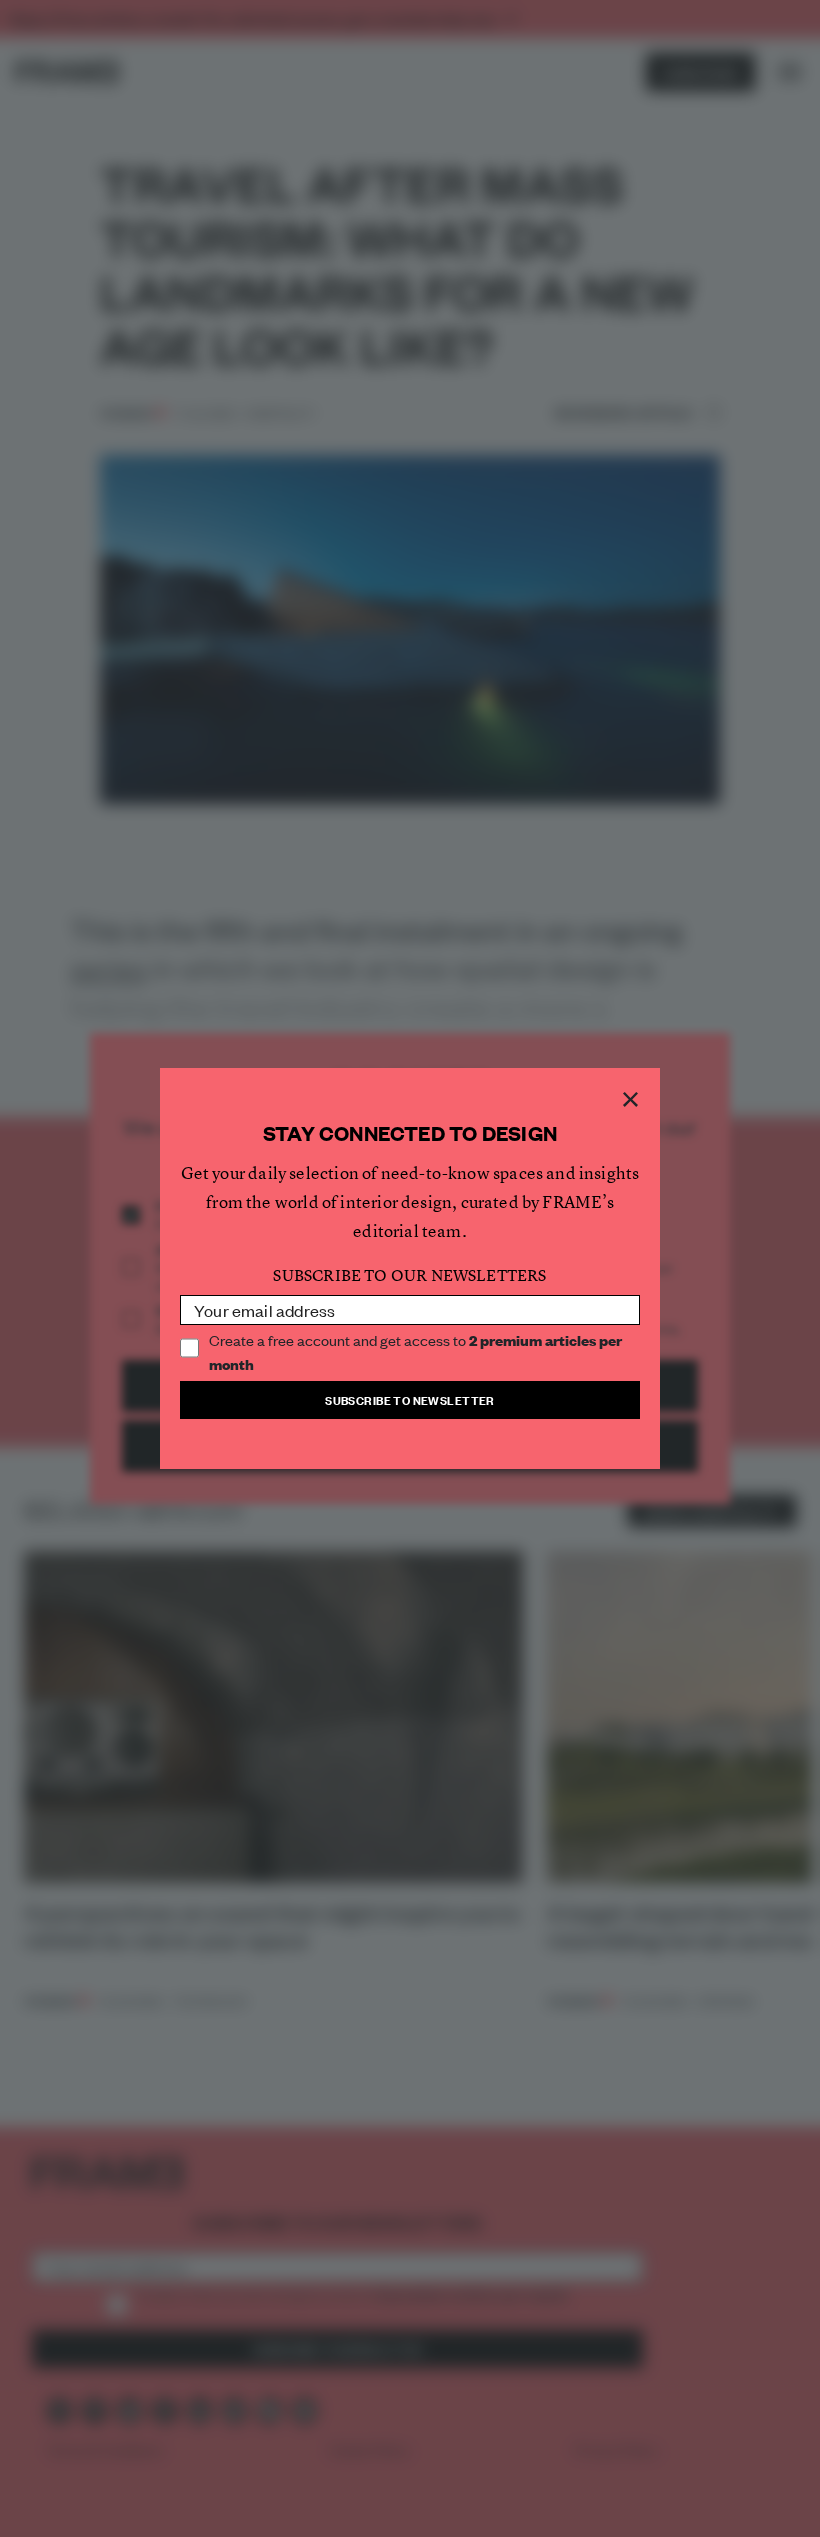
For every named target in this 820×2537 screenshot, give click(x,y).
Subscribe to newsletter (410, 1399)
